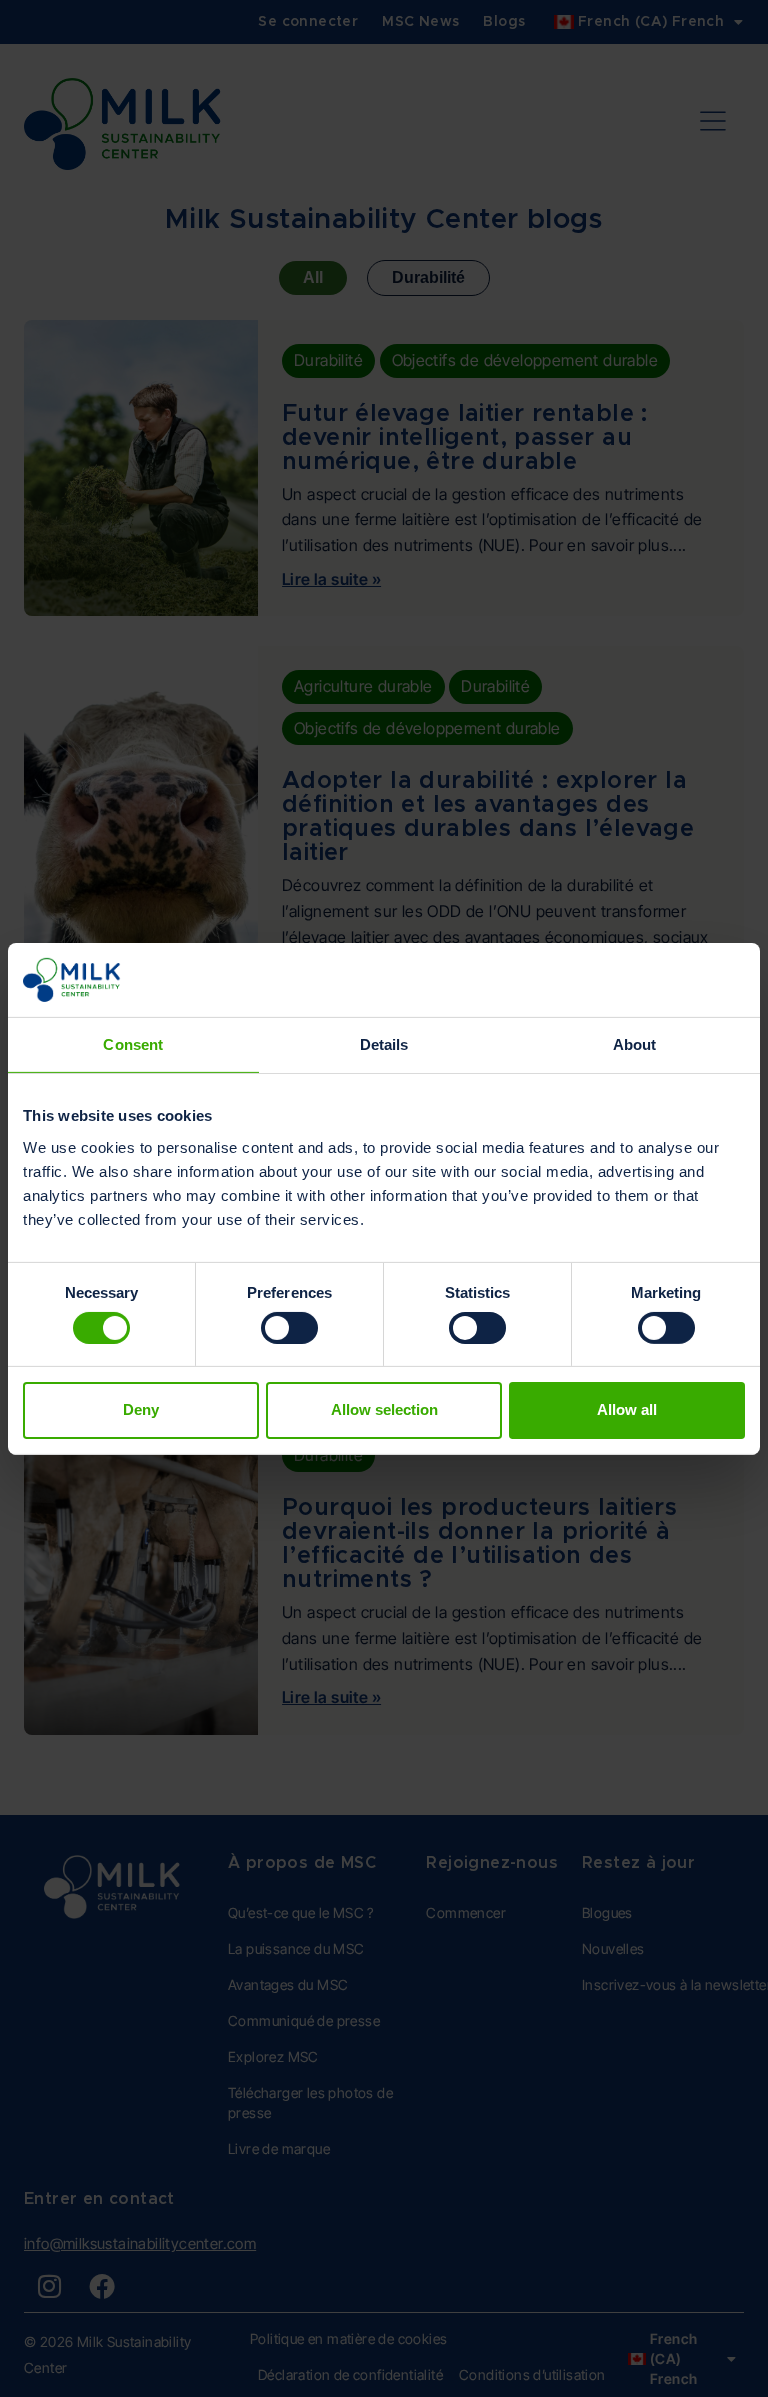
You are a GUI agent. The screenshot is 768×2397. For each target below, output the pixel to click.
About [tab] (635, 1044)
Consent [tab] (133, 1044)
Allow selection (384, 1409)
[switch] (289, 1328)
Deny (141, 1409)
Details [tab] (384, 1044)
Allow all (627, 1409)
